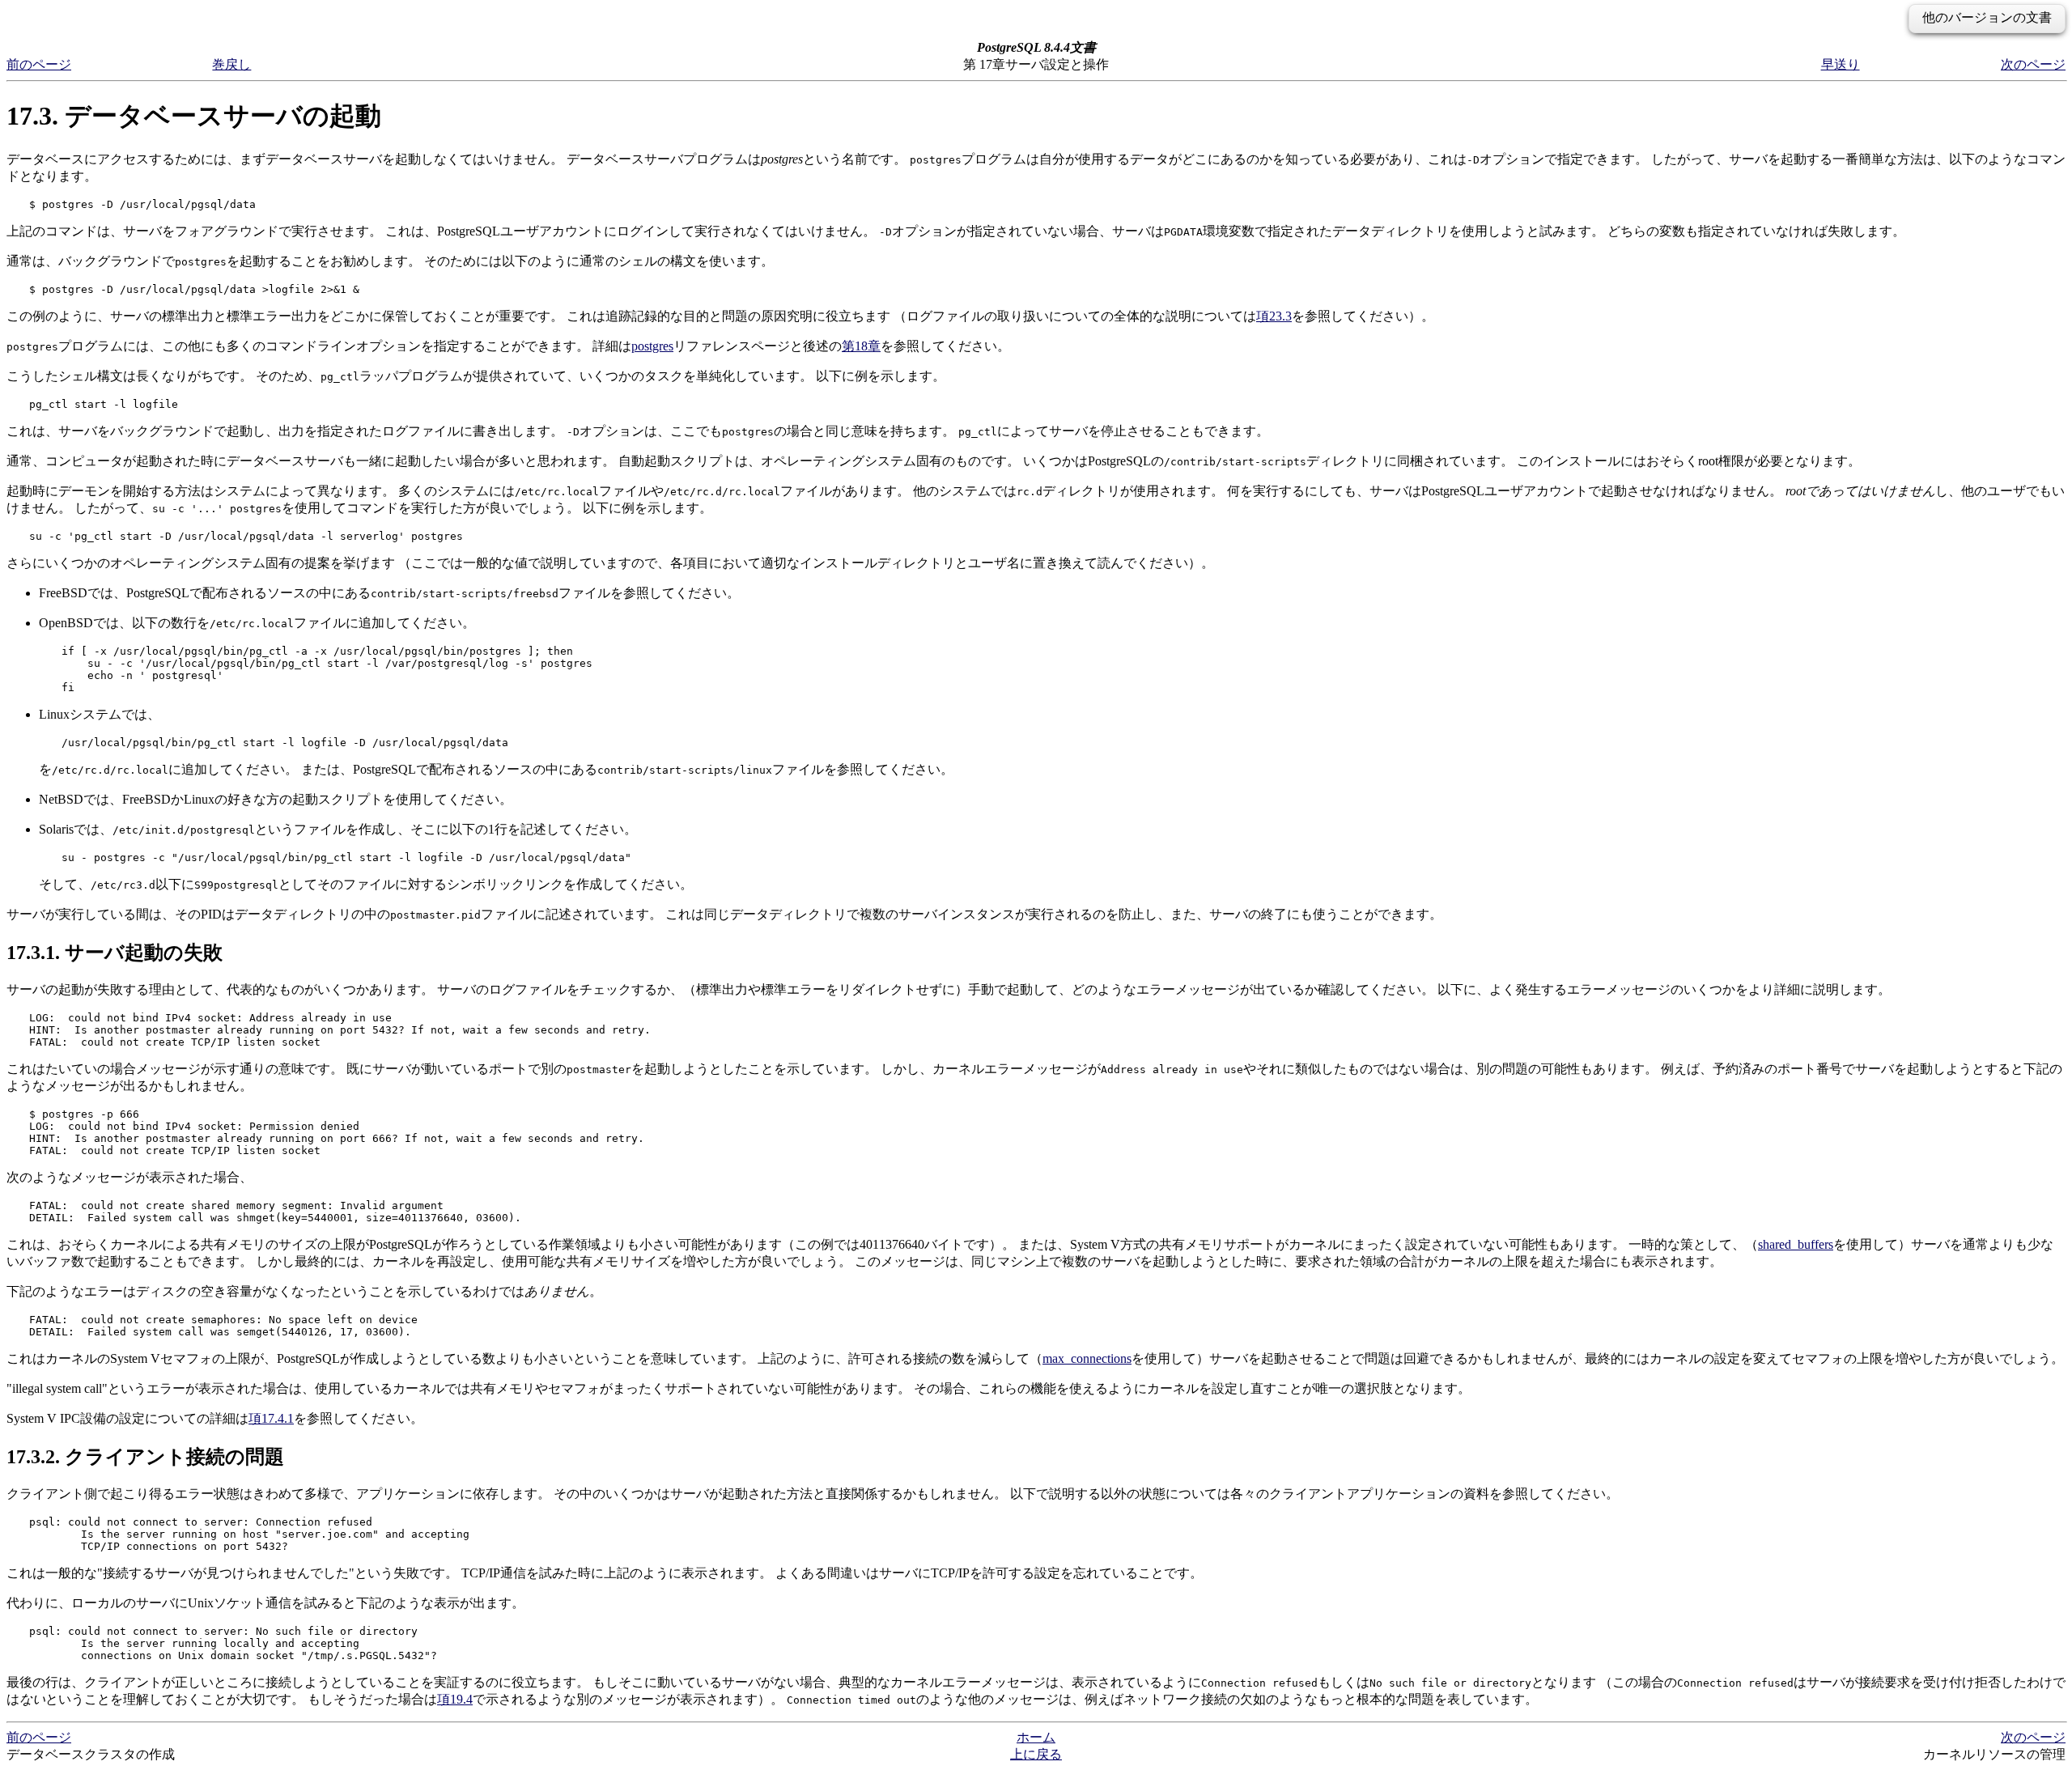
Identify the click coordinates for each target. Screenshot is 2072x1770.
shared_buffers (1796, 1244)
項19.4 (455, 1699)
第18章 (861, 346)
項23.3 (1274, 316)
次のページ (2033, 64)
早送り (1841, 64)
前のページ (39, 64)
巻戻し (231, 64)
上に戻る (1036, 1754)
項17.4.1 (271, 1418)
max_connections (1087, 1358)
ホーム (1036, 1737)
